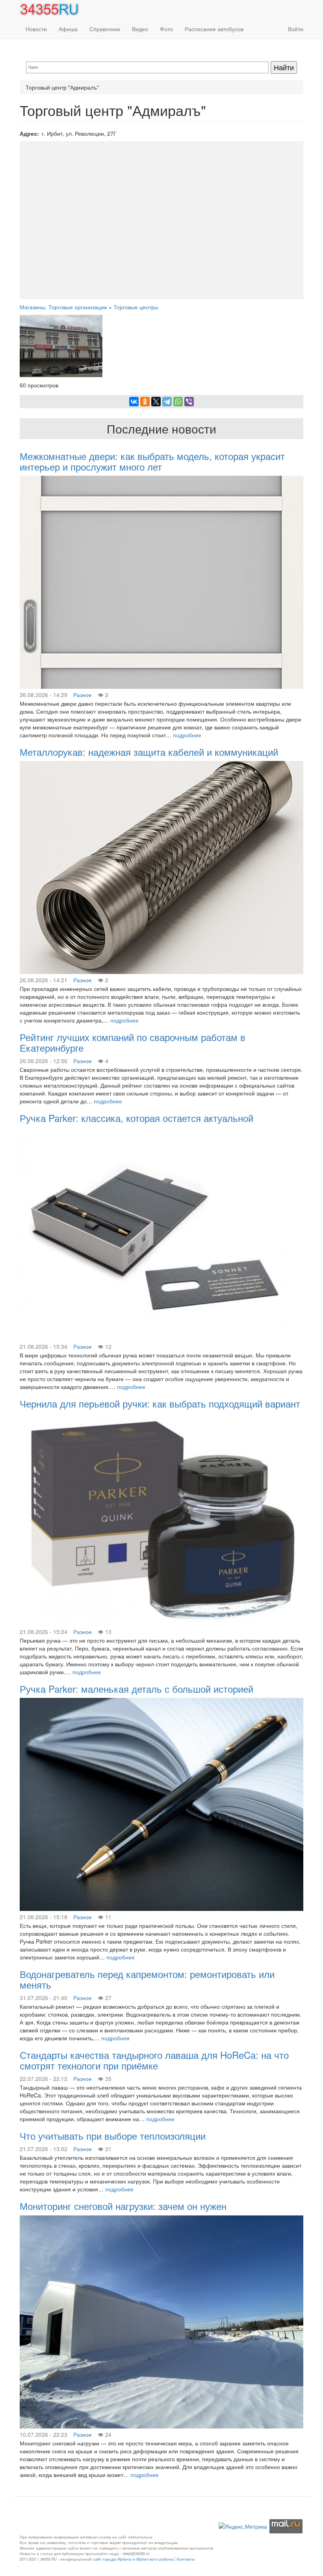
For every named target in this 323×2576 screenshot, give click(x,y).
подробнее (187, 735)
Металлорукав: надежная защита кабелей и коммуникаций (149, 752)
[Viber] (189, 402)
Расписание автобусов (214, 29)
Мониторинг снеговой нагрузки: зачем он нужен (123, 2206)
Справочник (105, 29)
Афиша (68, 29)
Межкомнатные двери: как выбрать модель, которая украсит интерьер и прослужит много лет (152, 461)
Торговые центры (136, 307)
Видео (140, 29)
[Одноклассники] (145, 402)
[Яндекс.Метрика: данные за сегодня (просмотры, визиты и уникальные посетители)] (243, 2526)
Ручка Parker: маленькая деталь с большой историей (136, 1689)
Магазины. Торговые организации (63, 307)
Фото (166, 29)
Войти (296, 29)
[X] (156, 402)
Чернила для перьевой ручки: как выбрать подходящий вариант (160, 1403)
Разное (83, 695)
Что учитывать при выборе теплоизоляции (113, 2136)
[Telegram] (167, 402)
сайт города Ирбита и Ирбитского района (133, 2559)
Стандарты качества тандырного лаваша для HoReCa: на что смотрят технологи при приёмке (154, 2060)
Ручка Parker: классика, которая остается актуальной (136, 1118)
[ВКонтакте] (134, 402)
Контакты (186, 2559)
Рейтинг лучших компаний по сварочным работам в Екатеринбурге (133, 1042)
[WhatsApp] (178, 402)
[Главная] (52, 9)
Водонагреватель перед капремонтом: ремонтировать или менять (147, 1979)
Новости (36, 29)
